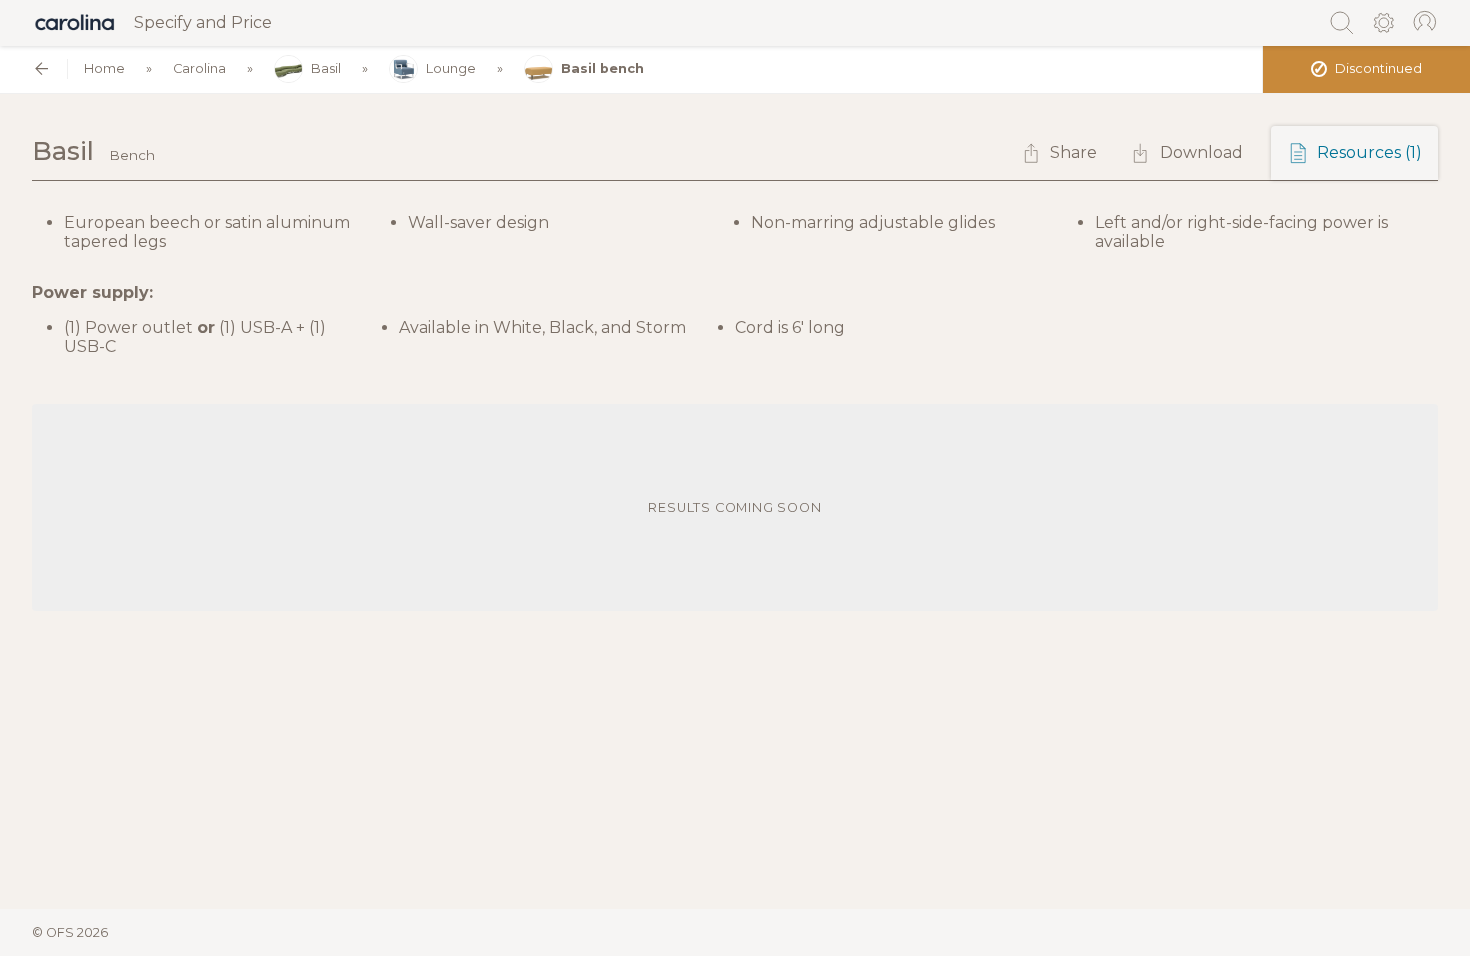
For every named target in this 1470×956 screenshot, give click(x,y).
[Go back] (41, 68)
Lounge (451, 68)
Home (104, 68)
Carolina (199, 68)
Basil (326, 68)
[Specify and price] (75, 23)
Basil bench (602, 68)
